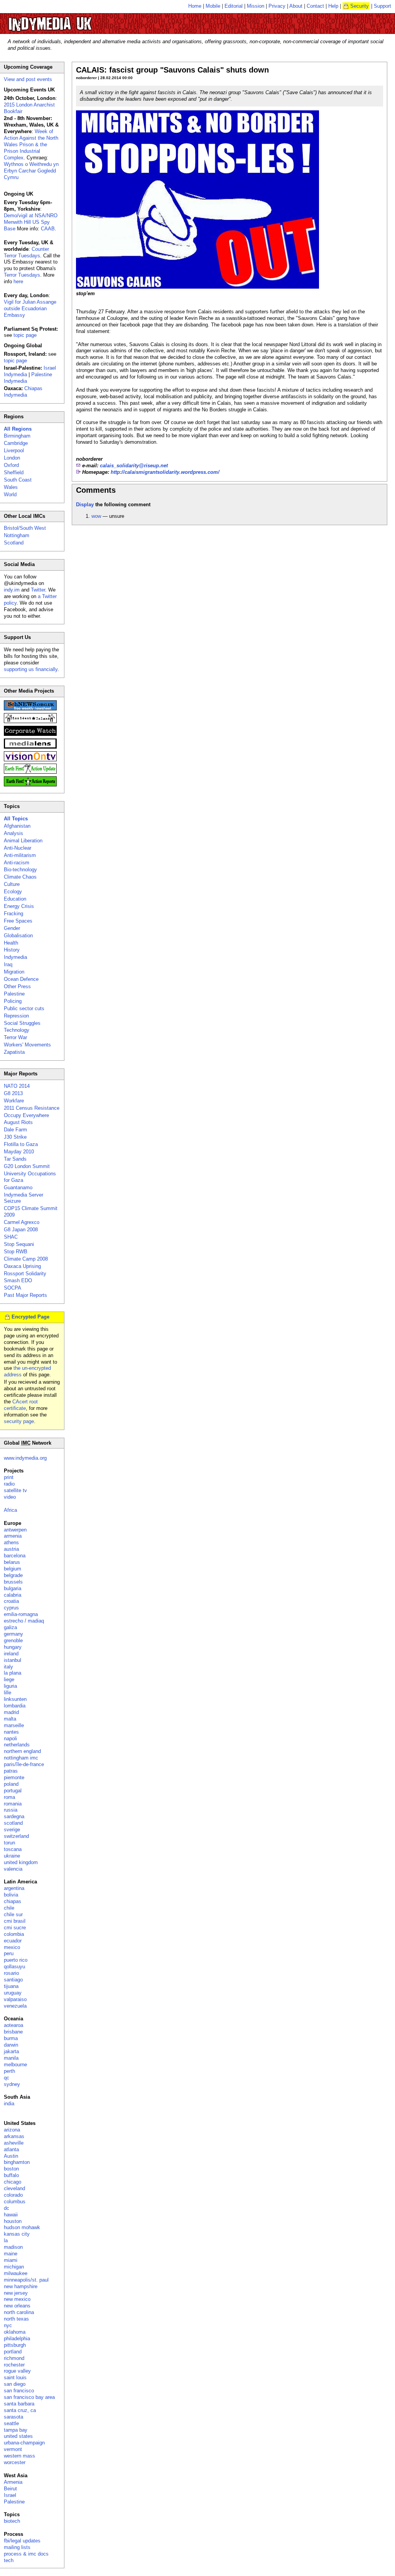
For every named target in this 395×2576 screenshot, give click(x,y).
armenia (13, 1536)
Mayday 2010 (19, 1152)
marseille (14, 1725)
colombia (14, 1934)
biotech (12, 2521)
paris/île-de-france (24, 1764)
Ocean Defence (21, 979)
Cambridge (16, 443)
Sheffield (14, 472)
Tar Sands (15, 1159)
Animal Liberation (23, 841)
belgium (13, 1569)
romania (13, 1804)
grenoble (13, 1640)
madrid (11, 1712)
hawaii (11, 2215)
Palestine (14, 994)
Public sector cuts (24, 1008)
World (10, 494)
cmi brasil (15, 1921)
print (9, 1477)
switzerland (16, 1836)
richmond (14, 2358)
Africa (10, 1510)
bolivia (11, 1895)
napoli (10, 1738)
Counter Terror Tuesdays (26, 252)
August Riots (18, 1122)
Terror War (15, 1037)
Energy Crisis (19, 906)
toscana (13, 1849)
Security (360, 6)
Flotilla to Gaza (21, 1144)
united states (18, 2436)
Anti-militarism (20, 855)
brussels (13, 1582)
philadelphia (17, 2339)
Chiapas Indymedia (23, 392)
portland (13, 2352)
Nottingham (17, 535)
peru (9, 1953)
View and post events (28, 79)
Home (195, 6)
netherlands (17, 1745)
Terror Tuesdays (22, 275)
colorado (13, 2195)
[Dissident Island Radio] (30, 721)
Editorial (234, 6)
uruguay (13, 1993)
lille (8, 1693)
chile (9, 1908)
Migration (14, 972)
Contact (315, 6)
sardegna (14, 1816)
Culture (12, 884)
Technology (17, 1030)
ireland (11, 1654)
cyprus (11, 1608)
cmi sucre (15, 1928)
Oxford (11, 465)
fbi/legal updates (22, 2541)
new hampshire (21, 2286)
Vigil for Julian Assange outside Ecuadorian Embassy (30, 308)
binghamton (17, 2162)
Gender (12, 928)
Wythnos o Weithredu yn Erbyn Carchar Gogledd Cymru (31, 171)
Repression (16, 1016)
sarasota (14, 2417)
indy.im (12, 590)
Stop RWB (16, 1252)
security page (19, 1421)
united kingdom (21, 1862)
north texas (16, 2319)
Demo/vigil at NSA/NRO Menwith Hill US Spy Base (31, 222)
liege (9, 1679)
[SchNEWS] (30, 709)
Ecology (13, 892)
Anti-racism (17, 863)
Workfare (14, 1101)
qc (7, 2078)
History (12, 950)
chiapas (13, 1901)
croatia (11, 1601)
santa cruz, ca (20, 2410)
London (12, 458)
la (6, 2240)
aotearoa (14, 2025)
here (18, 281)
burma (11, 2038)
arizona (12, 2130)
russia (11, 1810)
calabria (13, 1595)
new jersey (16, 2293)
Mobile (213, 6)
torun (9, 1843)
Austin (11, 2156)
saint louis (15, 2377)
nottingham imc (21, 1758)
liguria (10, 1686)
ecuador (13, 1941)
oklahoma (15, 2332)
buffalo (11, 2175)
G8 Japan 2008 (21, 1230)
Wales (11, 487)
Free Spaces (18, 921)
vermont (13, 2449)
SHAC (11, 1237)
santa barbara (19, 2404)
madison (13, 2247)
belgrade (13, 1575)
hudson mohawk (22, 2227)
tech (9, 2560)
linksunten (15, 1699)
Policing (13, 1001)
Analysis (14, 833)
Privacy (277, 6)
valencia (13, 1869)
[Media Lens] (30, 747)
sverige (12, 1830)
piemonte (14, 1777)
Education (15, 899)
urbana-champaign (24, 2443)
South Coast (18, 480)
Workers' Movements (27, 1045)
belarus (12, 1562)
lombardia (15, 1706)
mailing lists (17, 2547)
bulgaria (13, 1588)
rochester (14, 2365)
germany (14, 1634)
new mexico (17, 2299)
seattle (11, 2423)
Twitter (38, 590)
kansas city (17, 2234)
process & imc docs (26, 2554)
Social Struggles (22, 1023)
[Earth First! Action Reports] (30, 785)
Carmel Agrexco (22, 1222)
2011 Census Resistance (32, 1108)
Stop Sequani (19, 1244)
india (9, 2104)
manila (11, 2058)
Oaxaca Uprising (22, 1266)
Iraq (8, 964)
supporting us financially (31, 669)
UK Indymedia (73, 20)
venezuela (15, 2006)
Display (85, 505)
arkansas (14, 2136)
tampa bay (16, 2430)
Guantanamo (18, 1187)
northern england (22, 1751)
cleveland (14, 2188)
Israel (10, 2495)
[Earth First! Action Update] (30, 772)
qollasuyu (14, 1967)
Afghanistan (17, 826)
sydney (12, 2084)
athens (11, 1542)
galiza (10, 1627)
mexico (12, 1947)
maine (11, 2254)
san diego (15, 2384)
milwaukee (16, 2273)
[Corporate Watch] (30, 734)
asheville (14, 2143)
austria (11, 1549)
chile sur (13, 1914)
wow (96, 516)
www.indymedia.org (25, 1458)
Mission (256, 6)
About (296, 6)
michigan (14, 2267)
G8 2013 (13, 1093)
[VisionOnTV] (30, 760)
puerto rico (16, 1960)
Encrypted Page (30, 1317)
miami (11, 2260)
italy (8, 1667)
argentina (14, 1888)
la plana (13, 1673)
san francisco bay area (29, 2397)
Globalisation (18, 936)
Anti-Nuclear (18, 848)
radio (9, 1484)
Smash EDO (18, 1280)
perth (9, 2071)
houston (13, 2221)
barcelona (15, 1556)
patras (11, 1771)
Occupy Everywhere (26, 1115)
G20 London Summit (27, 1166)
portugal (13, 1791)
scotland (13, 1823)
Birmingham (17, 436)
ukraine (12, 1856)
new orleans (17, 2306)
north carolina (19, 2312)
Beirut (10, 2489)
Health (11, 943)
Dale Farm (15, 1130)
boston (11, 2169)
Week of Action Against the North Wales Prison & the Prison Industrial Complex (31, 145)
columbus (15, 2202)
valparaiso (15, 1999)
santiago (13, 1980)
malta (10, 1719)
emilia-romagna (21, 1614)
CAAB (48, 229)
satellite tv (15, 1490)
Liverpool (14, 450)
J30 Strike (15, 1137)
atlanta (11, 2149)
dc (7, 2208)
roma (9, 1797)
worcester (15, 2462)
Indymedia (15, 957)
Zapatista (14, 1052)
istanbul (13, 1660)
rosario (11, 1973)
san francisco (19, 2391)
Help (333, 6)
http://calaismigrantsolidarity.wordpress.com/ (165, 472)
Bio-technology (20, 870)
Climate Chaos (20, 877)
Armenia (13, 2482)
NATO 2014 (17, 1086)
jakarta (11, 2051)
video (10, 1497)
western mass (19, 2456)
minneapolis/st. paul (26, 2280)
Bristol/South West (25, 528)
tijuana (11, 1986)
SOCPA (13, 1288)
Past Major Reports (25, 1295)
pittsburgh (15, 2345)
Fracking (14, 914)
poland (11, 1784)
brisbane (13, 2032)
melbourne (15, 2065)
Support (382, 6)
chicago (13, 2182)
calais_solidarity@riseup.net (134, 466)
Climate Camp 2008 (26, 1259)
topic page (25, 335)
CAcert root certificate (21, 1405)
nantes (11, 1732)
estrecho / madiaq (24, 1621)
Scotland (14, 543)
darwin (11, 2045)
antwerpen (15, 1530)
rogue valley (17, 2371)
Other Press (17, 986)
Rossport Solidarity (25, 1274)
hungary (13, 1647)
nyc (8, 2325)
